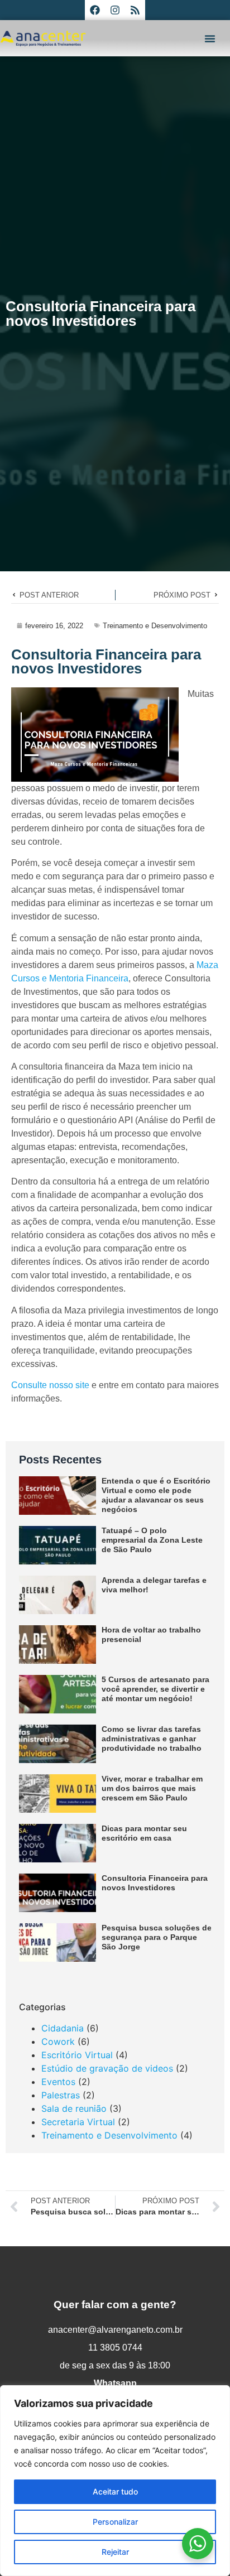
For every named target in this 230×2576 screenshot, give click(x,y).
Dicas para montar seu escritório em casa (144, 1833)
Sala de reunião (74, 2108)
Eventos (58, 2082)
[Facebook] (95, 10)
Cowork (58, 2041)
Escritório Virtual (77, 2055)
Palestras (61, 2095)
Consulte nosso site (50, 1385)
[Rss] (135, 10)
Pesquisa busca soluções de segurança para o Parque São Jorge (157, 1937)
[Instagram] (115, 10)
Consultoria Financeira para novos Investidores (155, 1883)
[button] (210, 38)
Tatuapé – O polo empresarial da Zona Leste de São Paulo (152, 1540)
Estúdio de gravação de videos (107, 2068)
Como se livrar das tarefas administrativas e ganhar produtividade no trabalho (152, 1739)
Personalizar (115, 2522)
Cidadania (63, 2028)
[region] (115, 2481)
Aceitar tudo (115, 2491)
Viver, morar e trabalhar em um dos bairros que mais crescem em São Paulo (152, 1788)
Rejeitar (115, 2552)
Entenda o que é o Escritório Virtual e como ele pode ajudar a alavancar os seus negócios (156, 1495)
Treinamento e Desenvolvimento (155, 626)
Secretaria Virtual (78, 2122)
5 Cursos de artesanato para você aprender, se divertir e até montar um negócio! (155, 1689)
